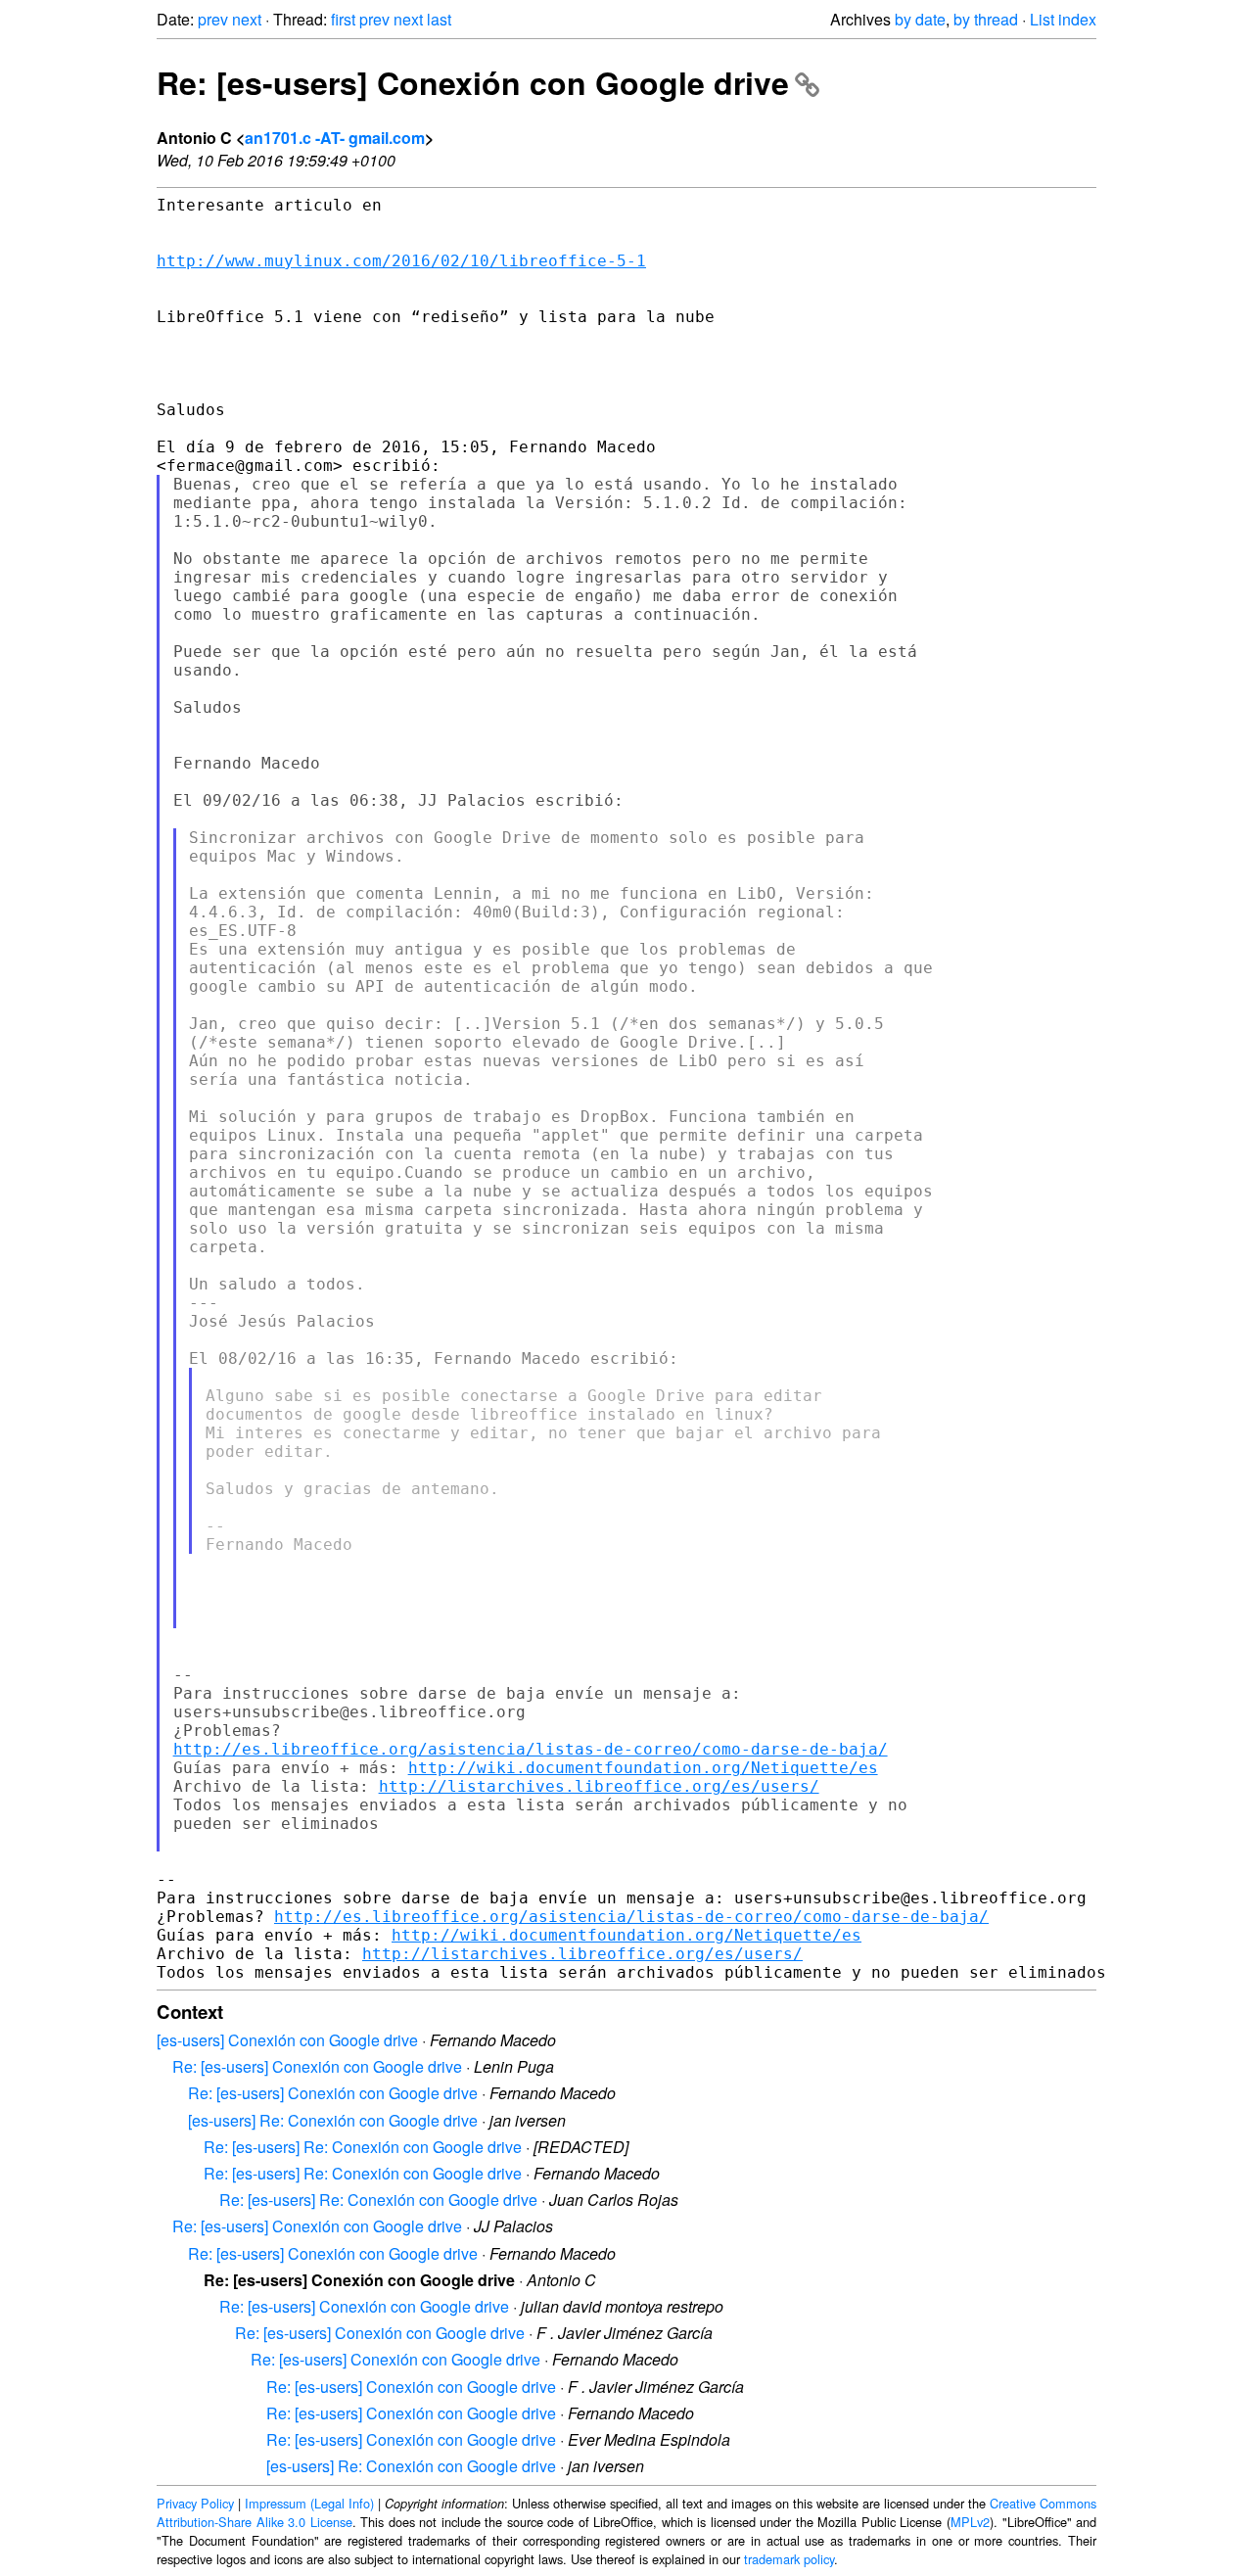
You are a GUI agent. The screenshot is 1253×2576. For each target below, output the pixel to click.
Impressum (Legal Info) (309, 2503)
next (247, 19)
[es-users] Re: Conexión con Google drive (333, 2120)
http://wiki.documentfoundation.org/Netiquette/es (643, 1768)
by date (920, 19)
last (439, 19)
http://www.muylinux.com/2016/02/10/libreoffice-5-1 (401, 261)
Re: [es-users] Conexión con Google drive (473, 82)
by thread (986, 19)
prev (213, 19)
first (343, 19)
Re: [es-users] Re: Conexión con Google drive (363, 2147)
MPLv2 (970, 2522)
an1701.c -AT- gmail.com (335, 138)
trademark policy (789, 2559)
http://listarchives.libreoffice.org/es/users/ (599, 1786)
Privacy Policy (195, 2503)
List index (1063, 19)
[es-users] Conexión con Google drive (287, 2040)
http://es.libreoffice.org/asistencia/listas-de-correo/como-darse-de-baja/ (531, 1749)
